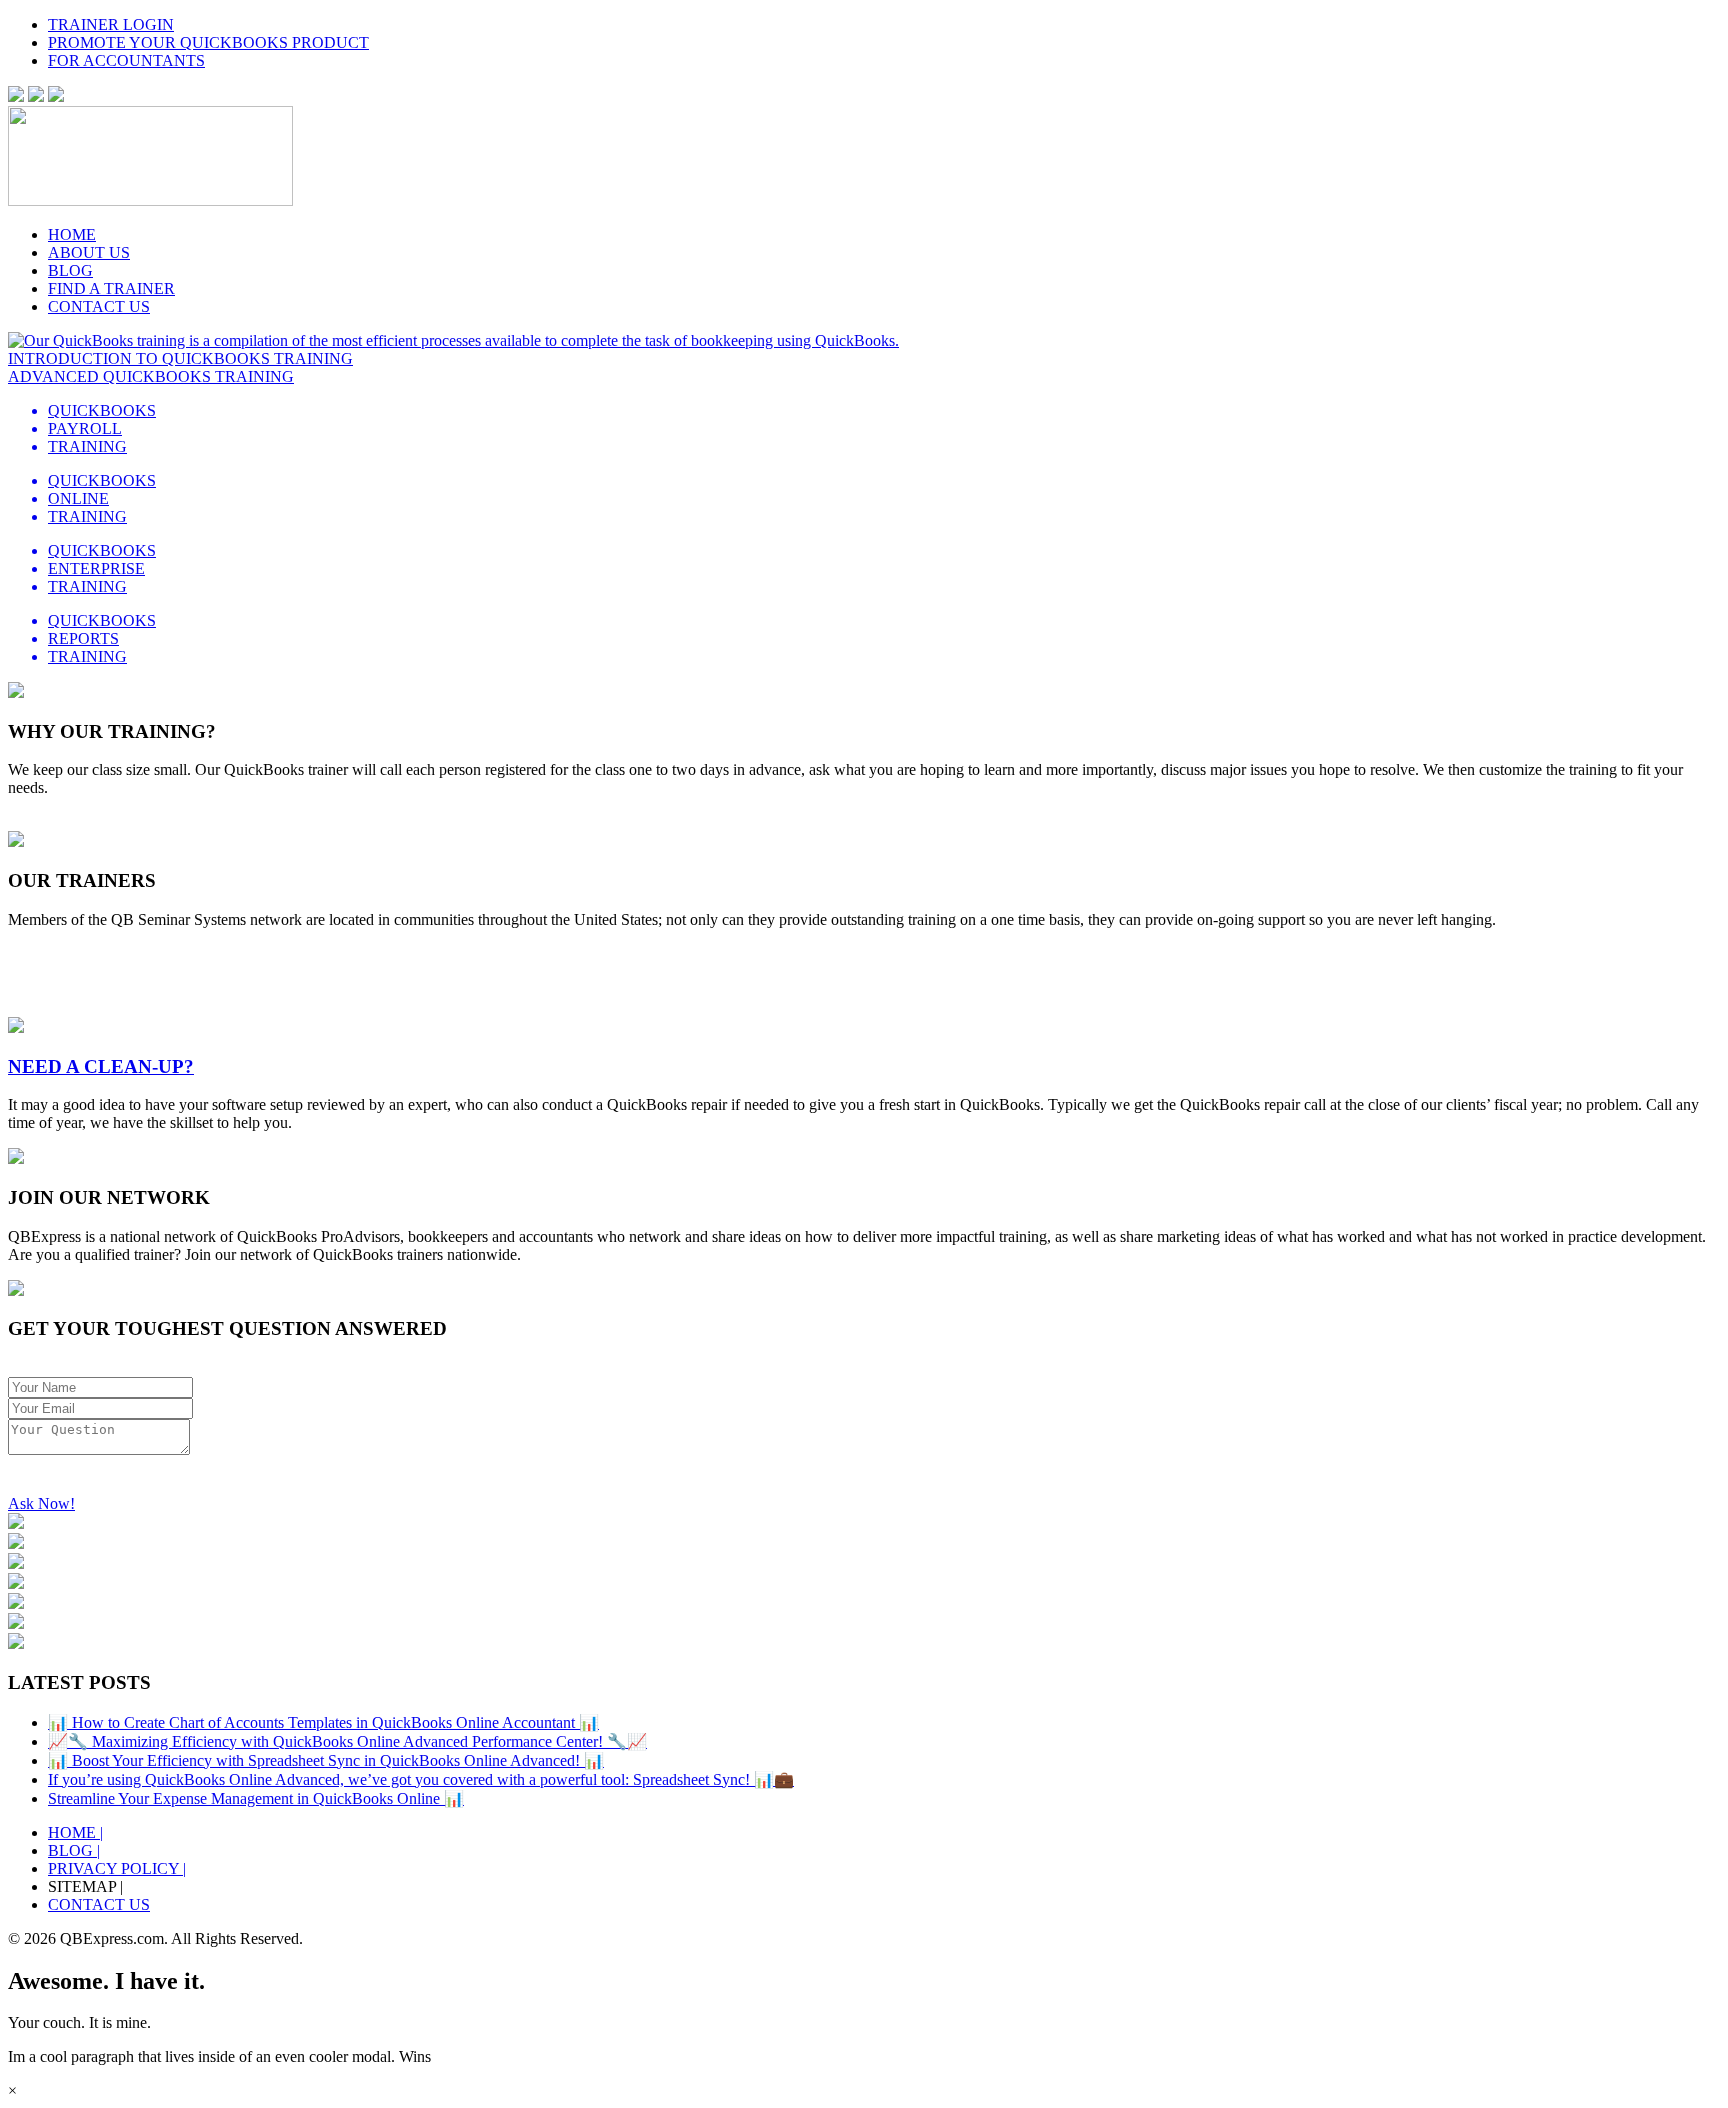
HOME (72, 234)
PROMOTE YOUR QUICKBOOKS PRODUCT (208, 42)
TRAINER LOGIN (111, 24)
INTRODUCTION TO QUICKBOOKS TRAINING (180, 358)
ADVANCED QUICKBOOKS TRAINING (151, 376)
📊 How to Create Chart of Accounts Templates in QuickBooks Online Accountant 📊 (323, 1722)
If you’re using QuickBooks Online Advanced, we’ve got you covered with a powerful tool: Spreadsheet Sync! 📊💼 (421, 1779)
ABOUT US (89, 252)
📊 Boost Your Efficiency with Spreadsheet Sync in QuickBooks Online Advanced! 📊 (326, 1760)
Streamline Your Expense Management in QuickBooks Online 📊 (256, 1798)
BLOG (70, 270)
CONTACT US (99, 306)
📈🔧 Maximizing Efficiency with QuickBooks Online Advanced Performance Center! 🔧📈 (347, 1741)
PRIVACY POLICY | (117, 1868)
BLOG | (74, 1850)
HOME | (75, 1832)
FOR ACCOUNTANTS (126, 60)
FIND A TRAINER (111, 288)
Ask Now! (41, 1503)
